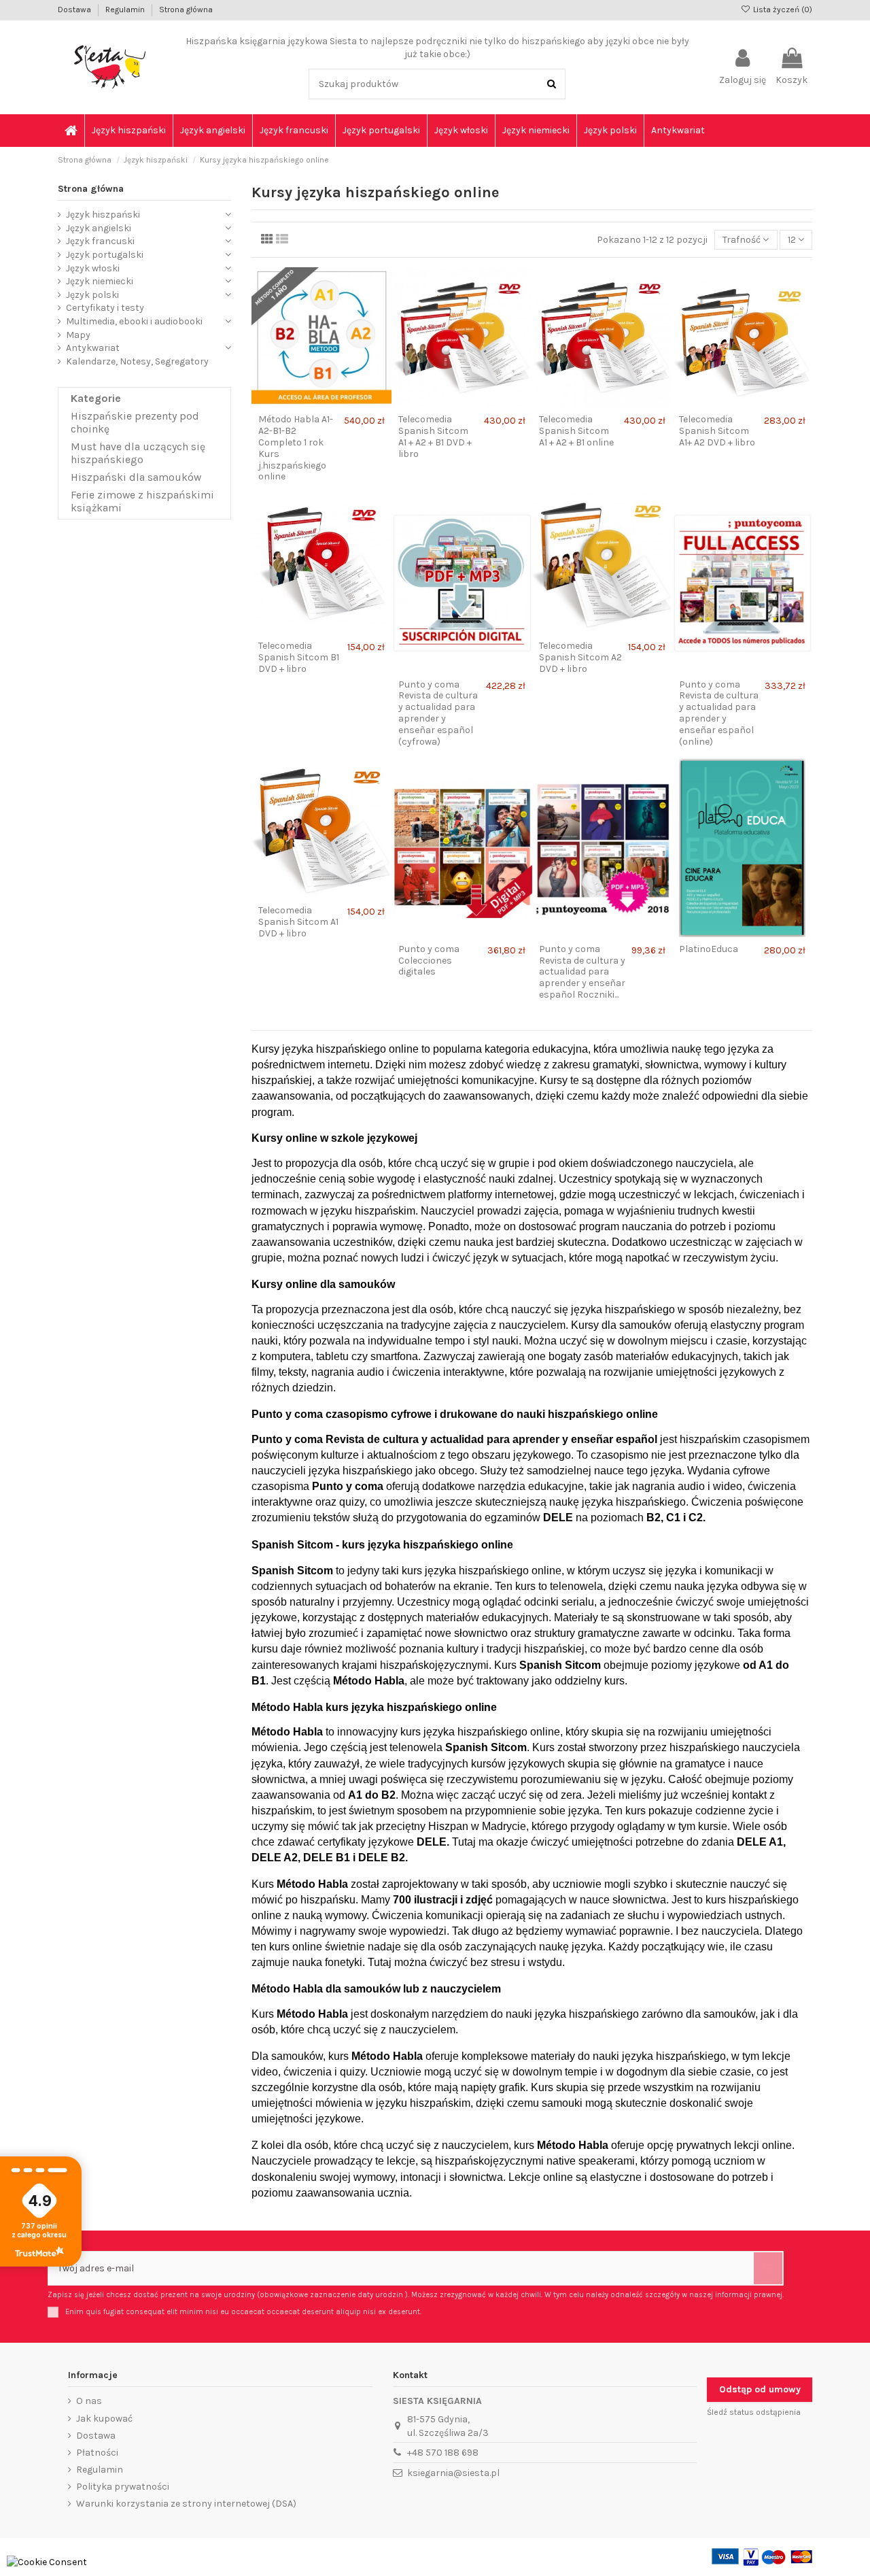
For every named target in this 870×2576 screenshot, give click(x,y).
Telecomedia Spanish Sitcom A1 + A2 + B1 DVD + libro (435, 436)
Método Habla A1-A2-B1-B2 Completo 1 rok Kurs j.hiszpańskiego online (296, 448)
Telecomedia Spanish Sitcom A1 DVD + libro (298, 922)
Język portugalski (105, 255)
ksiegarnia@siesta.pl (453, 2473)
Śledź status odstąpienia (754, 2412)
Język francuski (100, 241)
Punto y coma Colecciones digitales (429, 961)
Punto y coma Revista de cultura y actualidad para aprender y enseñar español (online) (719, 713)
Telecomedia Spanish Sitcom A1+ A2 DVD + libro (717, 431)
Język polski (92, 295)
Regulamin (126, 10)
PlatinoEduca (709, 949)
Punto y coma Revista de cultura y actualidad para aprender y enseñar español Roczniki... (582, 972)
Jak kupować (104, 2419)
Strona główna (186, 10)
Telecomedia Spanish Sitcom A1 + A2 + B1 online (576, 431)
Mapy (78, 335)
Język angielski (99, 228)
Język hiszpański (103, 215)
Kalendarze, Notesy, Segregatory (137, 361)
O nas (89, 2401)
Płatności (97, 2453)
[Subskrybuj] (768, 2268)
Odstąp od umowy (760, 2389)
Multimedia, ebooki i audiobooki (134, 321)
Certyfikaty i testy (105, 308)
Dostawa (75, 10)
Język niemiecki (100, 281)
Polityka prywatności (123, 2487)
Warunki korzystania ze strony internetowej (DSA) (186, 2504)
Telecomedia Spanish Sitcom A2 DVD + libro (580, 657)
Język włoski (93, 268)
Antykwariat (93, 348)
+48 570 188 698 (443, 2453)
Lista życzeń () (782, 10)
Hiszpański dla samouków (136, 477)
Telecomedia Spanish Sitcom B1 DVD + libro (299, 657)
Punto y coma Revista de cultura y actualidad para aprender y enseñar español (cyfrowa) (438, 713)
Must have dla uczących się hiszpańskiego (138, 453)
